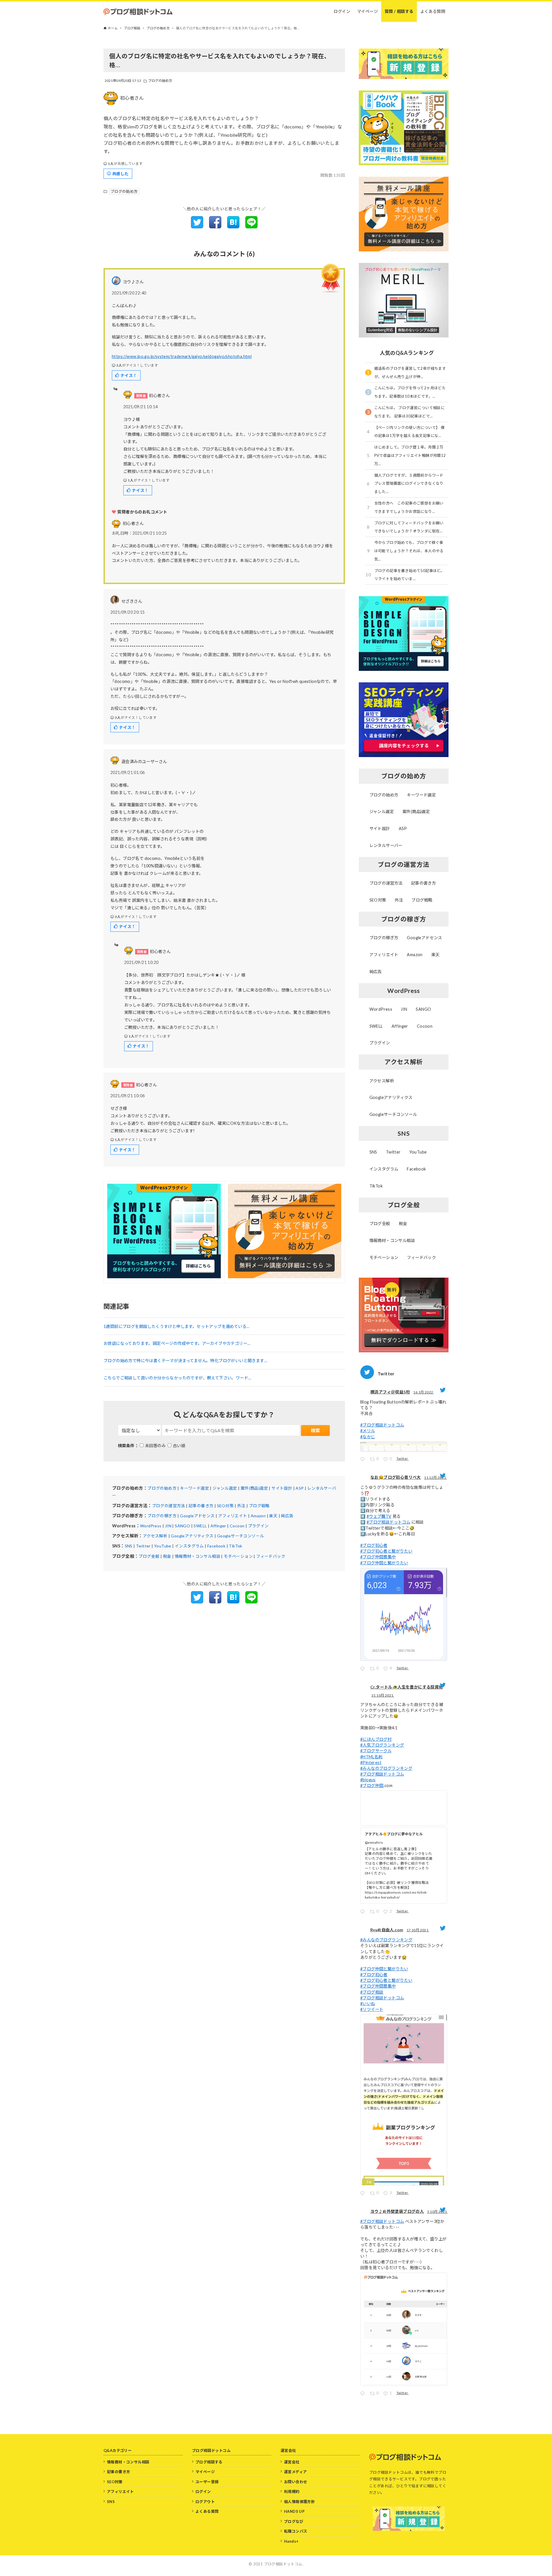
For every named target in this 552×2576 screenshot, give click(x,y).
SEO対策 (225, 1506)
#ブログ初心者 (374, 1545)
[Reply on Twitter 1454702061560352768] (364, 1912)
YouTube (163, 1546)
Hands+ (291, 2541)
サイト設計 (282, 1488)
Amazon (258, 1516)
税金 (167, 1556)
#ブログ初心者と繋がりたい (386, 1551)
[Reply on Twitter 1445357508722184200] (364, 2394)
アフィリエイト (233, 1516)
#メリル (368, 1431)
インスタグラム (189, 1546)
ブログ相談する (209, 2462)
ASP (300, 1488)
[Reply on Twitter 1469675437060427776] (364, 1669)
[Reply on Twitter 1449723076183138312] (364, 2194)
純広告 (287, 1516)
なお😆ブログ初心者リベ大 (396, 1477)
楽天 (273, 1516)
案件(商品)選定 (254, 1488)
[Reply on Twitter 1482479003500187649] (364, 1460)
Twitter (143, 1546)
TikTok (235, 1546)
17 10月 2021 (418, 1930)
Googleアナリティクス (192, 1536)
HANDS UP (294, 2511)
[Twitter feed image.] (404, 1447)
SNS (129, 1546)
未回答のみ (155, 1446)
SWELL (200, 1526)
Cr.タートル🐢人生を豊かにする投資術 (407, 1687)
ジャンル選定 (225, 1488)
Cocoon (237, 1526)
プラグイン (258, 1526)
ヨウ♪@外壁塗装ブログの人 (397, 2211)
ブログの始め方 (160, 81)
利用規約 (292, 2492)
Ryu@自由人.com (387, 1930)
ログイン (203, 2492)
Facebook (216, 1546)
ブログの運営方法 (169, 1506)
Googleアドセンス (197, 1516)
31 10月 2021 (383, 1695)
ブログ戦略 (259, 1506)
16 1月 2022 (423, 1392)
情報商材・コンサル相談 (198, 1556)
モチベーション (238, 1556)
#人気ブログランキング (382, 1745)
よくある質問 (207, 2511)
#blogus (368, 1780)
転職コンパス (296, 2531)
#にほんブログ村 (376, 1739)
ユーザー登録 (207, 2482)
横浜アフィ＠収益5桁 (390, 1392)
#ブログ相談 (372, 1992)
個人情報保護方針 (299, 2502)
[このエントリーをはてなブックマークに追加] (233, 227)
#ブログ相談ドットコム (382, 1425)
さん (133, 523)
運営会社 (292, 2462)
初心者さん (132, 98)
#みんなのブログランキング (386, 1768)
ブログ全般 (149, 1556)
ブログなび (294, 2521)
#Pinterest (371, 1762)
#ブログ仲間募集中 (378, 1557)
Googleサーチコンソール (241, 1536)
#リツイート (372, 2009)
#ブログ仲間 (372, 1785)
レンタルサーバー (386, 845)
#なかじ (368, 1437)
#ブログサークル (376, 1751)
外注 (241, 1506)
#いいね (368, 2004)
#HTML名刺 (371, 1757)
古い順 (179, 1446)
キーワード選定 (194, 1488)
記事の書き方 (201, 1506)
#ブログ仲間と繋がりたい (384, 1563)
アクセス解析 (155, 1536)
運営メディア (295, 2472)
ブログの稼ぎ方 (162, 1516)
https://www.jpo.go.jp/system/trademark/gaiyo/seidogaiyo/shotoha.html (182, 356)
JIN (168, 1526)
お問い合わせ (296, 2482)
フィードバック (271, 1556)
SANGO (182, 1526)
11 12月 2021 (435, 1477)
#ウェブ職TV (379, 1516)
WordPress (151, 1526)
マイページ (205, 2472)
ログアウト (205, 2502)
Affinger (218, 1526)
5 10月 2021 (437, 2212)
